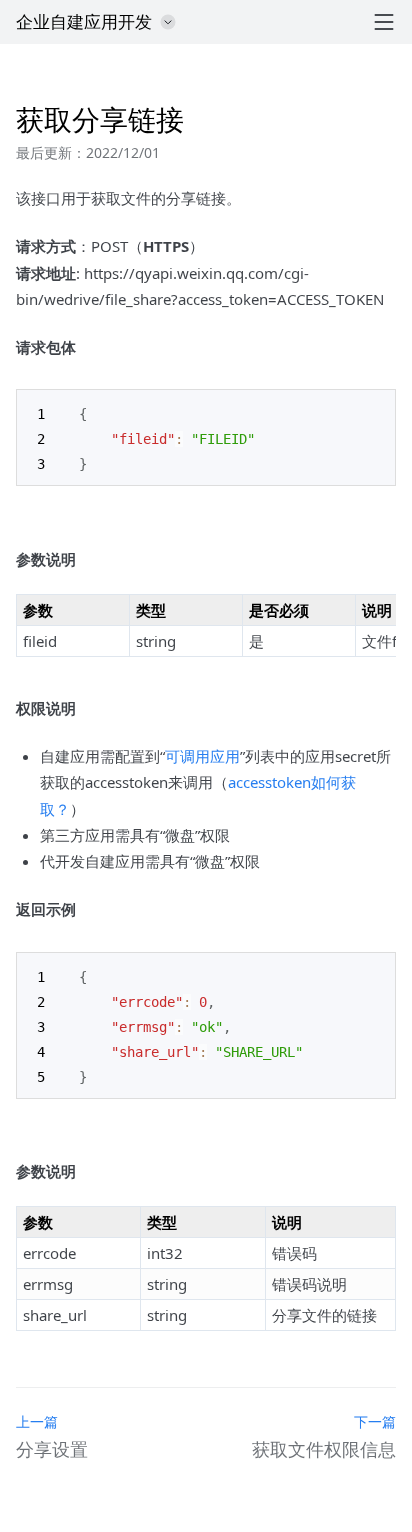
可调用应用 (202, 756)
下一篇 (375, 1421)
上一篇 (37, 1421)
